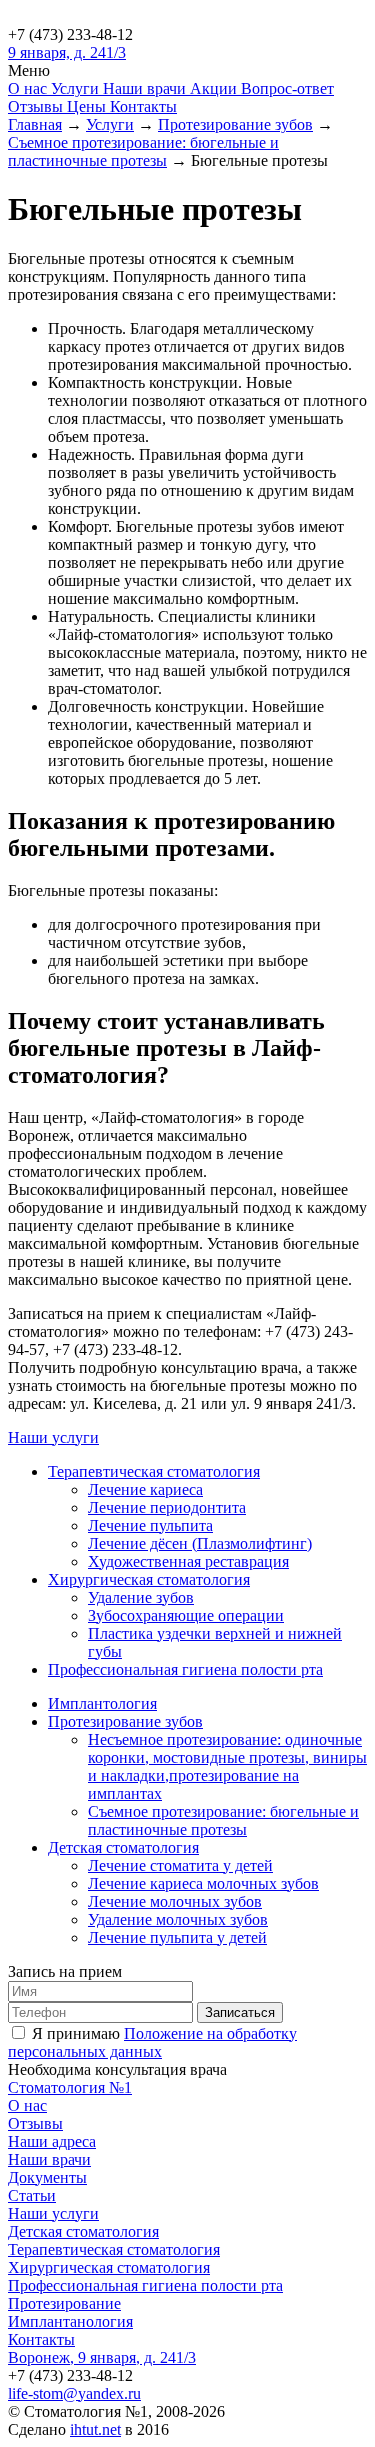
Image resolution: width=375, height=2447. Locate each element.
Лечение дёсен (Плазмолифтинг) (200, 1543)
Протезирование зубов (125, 1721)
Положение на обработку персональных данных (152, 2042)
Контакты (143, 106)
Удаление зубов (141, 1597)
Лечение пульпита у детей (177, 1937)
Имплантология (102, 1703)
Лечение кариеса (145, 1489)
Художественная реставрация (188, 1561)
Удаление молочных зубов (178, 1919)
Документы (47, 2177)
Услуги (77, 88)
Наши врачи (146, 88)
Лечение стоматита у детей (180, 1865)
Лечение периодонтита (167, 1507)
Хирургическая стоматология (149, 1579)
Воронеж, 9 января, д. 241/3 (102, 2357)
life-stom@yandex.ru (74, 2393)
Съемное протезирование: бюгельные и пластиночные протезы (223, 1820)
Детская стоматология (123, 1847)
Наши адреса (52, 2141)
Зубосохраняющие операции (186, 1615)
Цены (88, 106)
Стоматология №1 (70, 2087)
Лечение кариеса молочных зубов (203, 1883)
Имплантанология (70, 2321)
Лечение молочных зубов (175, 1901)
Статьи (32, 2195)
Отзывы (37, 106)
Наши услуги (53, 1437)
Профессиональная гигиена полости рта (185, 1669)
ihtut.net (95, 2429)
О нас (29, 88)
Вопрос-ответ (287, 88)
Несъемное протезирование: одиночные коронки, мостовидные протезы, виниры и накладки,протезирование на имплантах (227, 1766)
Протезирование (64, 2303)
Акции (215, 88)
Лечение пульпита (150, 1525)
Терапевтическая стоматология (154, 1471)
